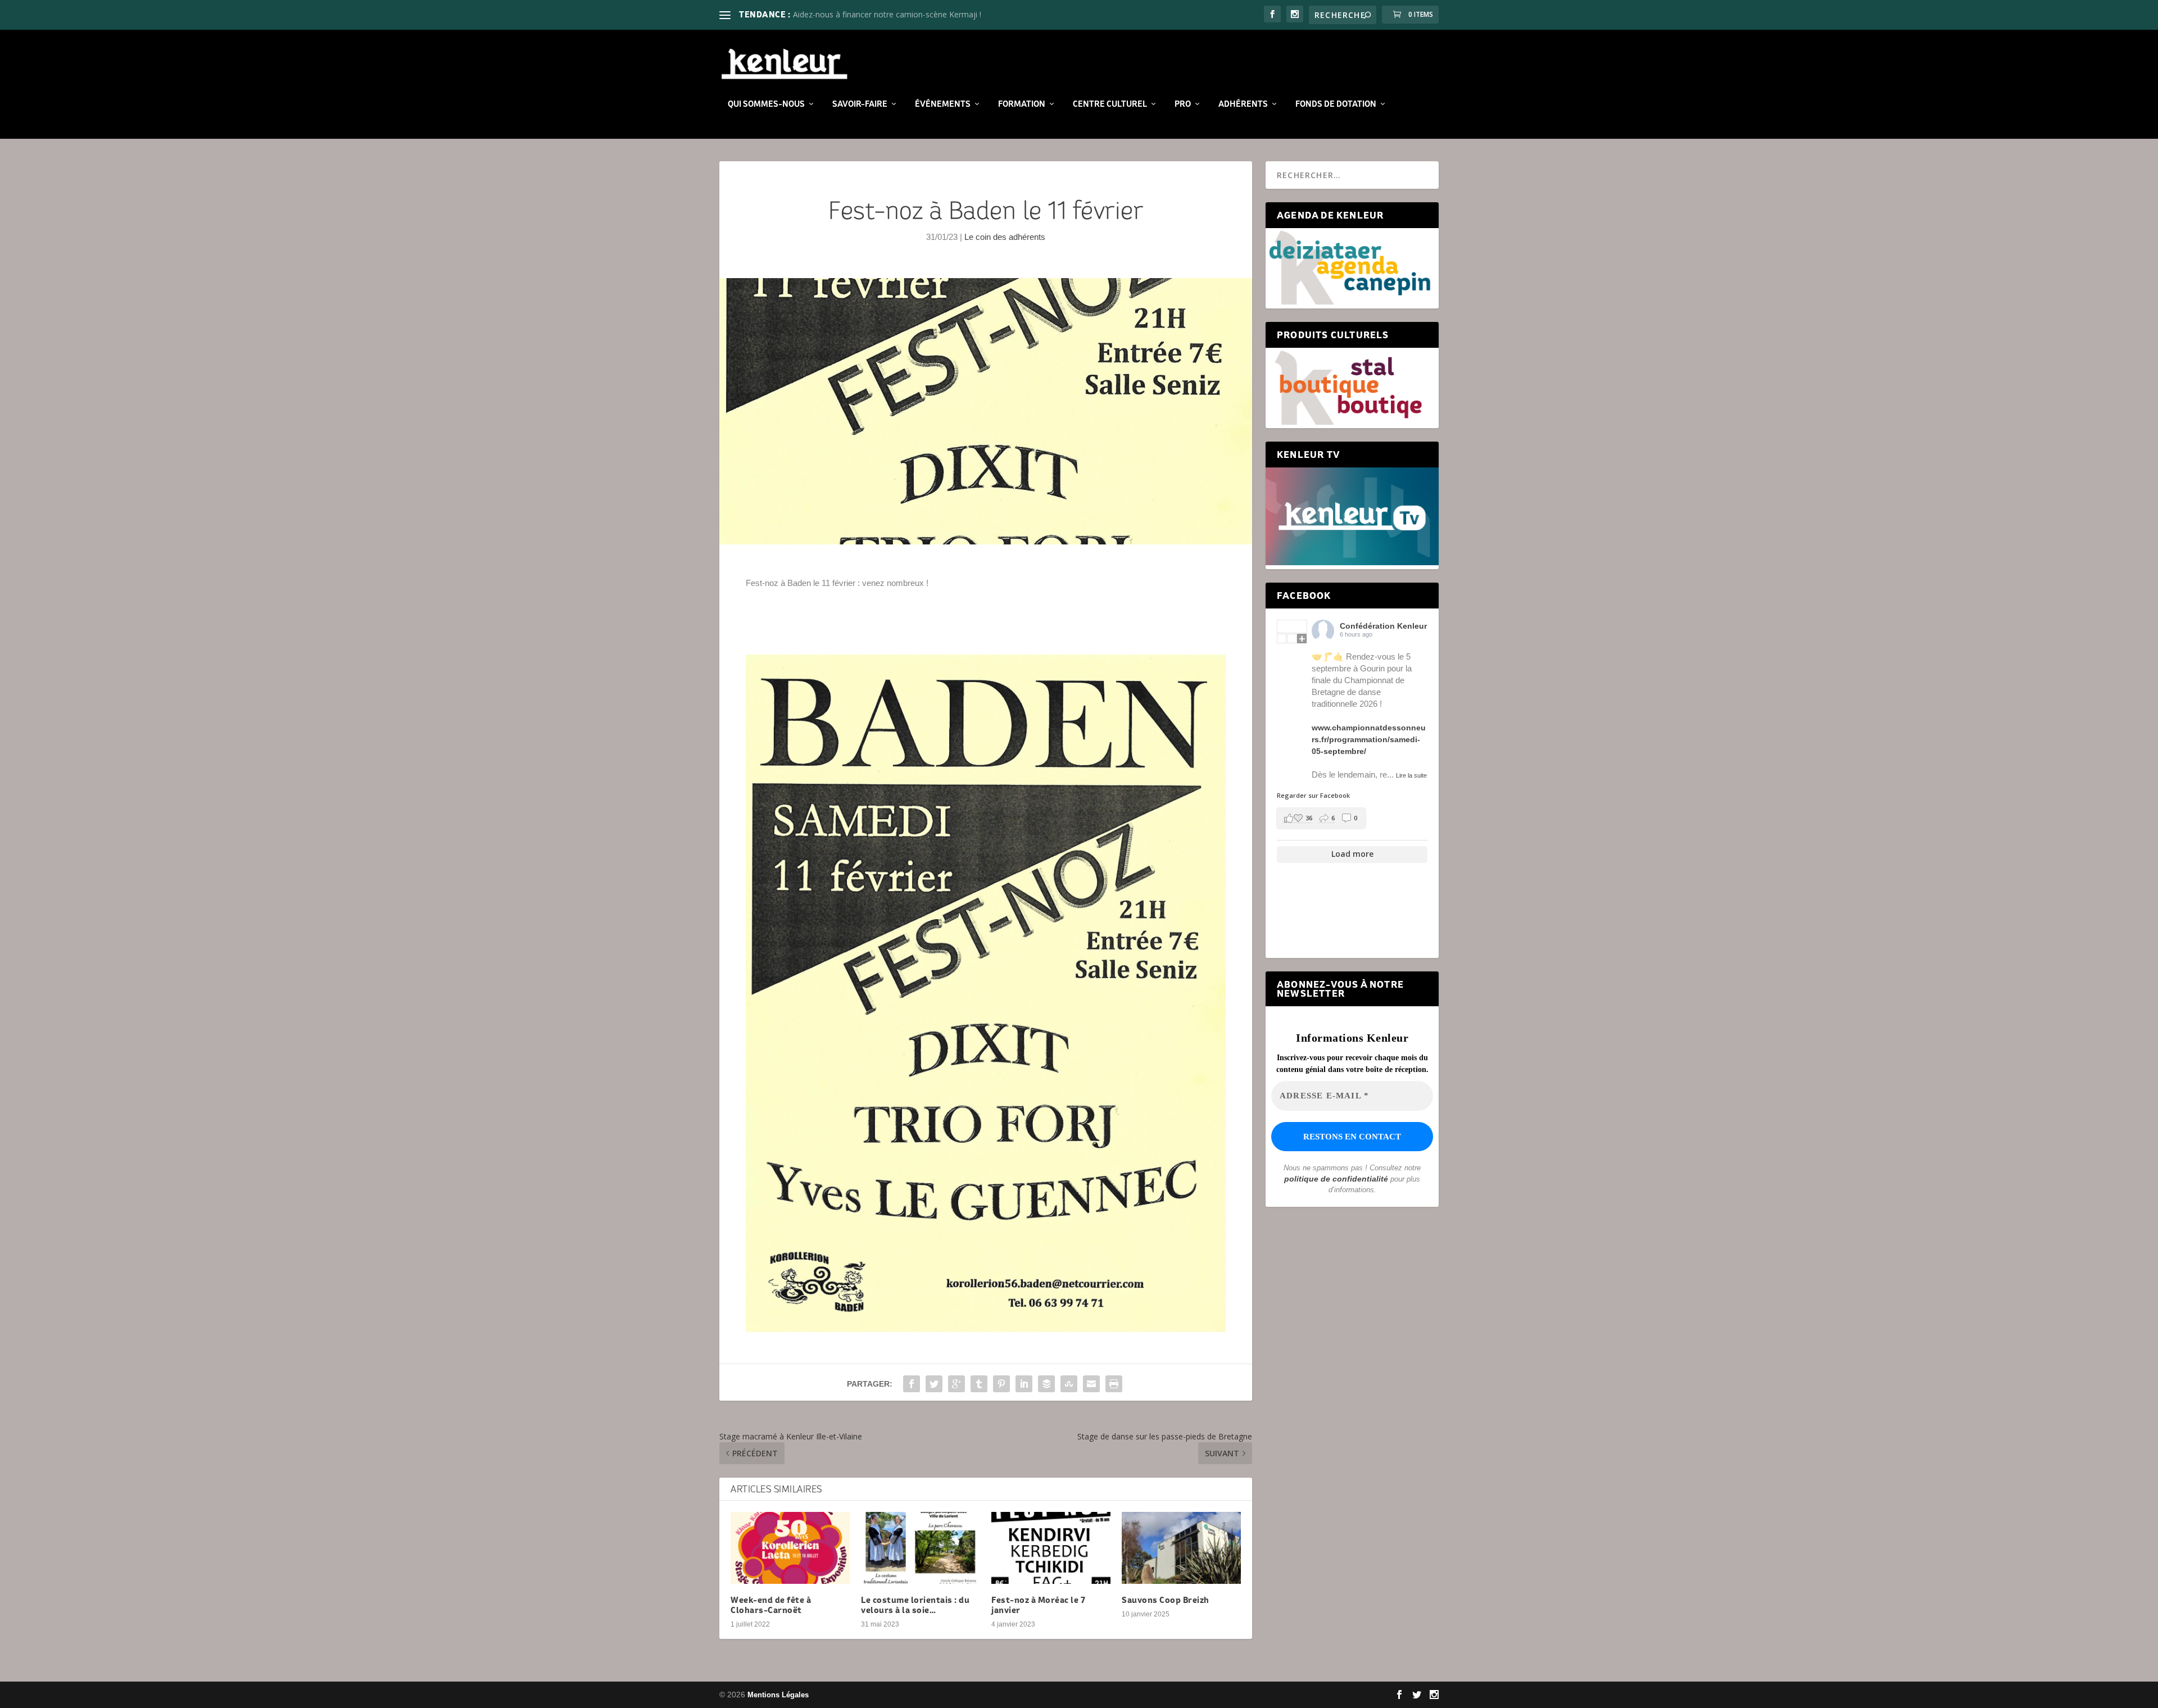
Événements (943, 104)
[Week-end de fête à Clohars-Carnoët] (790, 1548)
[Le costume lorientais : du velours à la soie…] (921, 1548)
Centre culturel (1110, 104)
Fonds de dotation (1336, 104)
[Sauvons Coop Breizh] (1181, 1548)
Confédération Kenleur (1383, 626)
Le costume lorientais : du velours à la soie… (915, 1605)
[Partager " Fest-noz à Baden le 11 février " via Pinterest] (1001, 1384)
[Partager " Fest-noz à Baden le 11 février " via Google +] (956, 1384)
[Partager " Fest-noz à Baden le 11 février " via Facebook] (912, 1384)
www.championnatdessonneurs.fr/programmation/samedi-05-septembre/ (1369, 739)
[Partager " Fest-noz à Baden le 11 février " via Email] (1091, 1384)
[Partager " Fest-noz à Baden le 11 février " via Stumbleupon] (1069, 1384)
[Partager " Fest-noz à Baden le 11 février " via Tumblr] (979, 1384)
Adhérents (1243, 104)
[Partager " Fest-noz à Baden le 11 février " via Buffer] (1046, 1384)
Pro (1183, 104)
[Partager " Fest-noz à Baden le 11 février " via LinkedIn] (1024, 1384)
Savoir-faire (860, 104)
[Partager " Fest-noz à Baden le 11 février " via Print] (1114, 1384)
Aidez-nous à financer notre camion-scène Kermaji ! (887, 14)
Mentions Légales (778, 1695)
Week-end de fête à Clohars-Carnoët (771, 1605)
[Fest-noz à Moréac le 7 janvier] (1051, 1548)
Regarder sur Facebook (1313, 795)
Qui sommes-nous (766, 104)
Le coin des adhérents (1005, 237)
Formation (1022, 104)
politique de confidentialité (1336, 1179)
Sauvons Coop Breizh (1166, 1600)
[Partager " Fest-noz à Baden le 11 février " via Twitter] (934, 1384)
